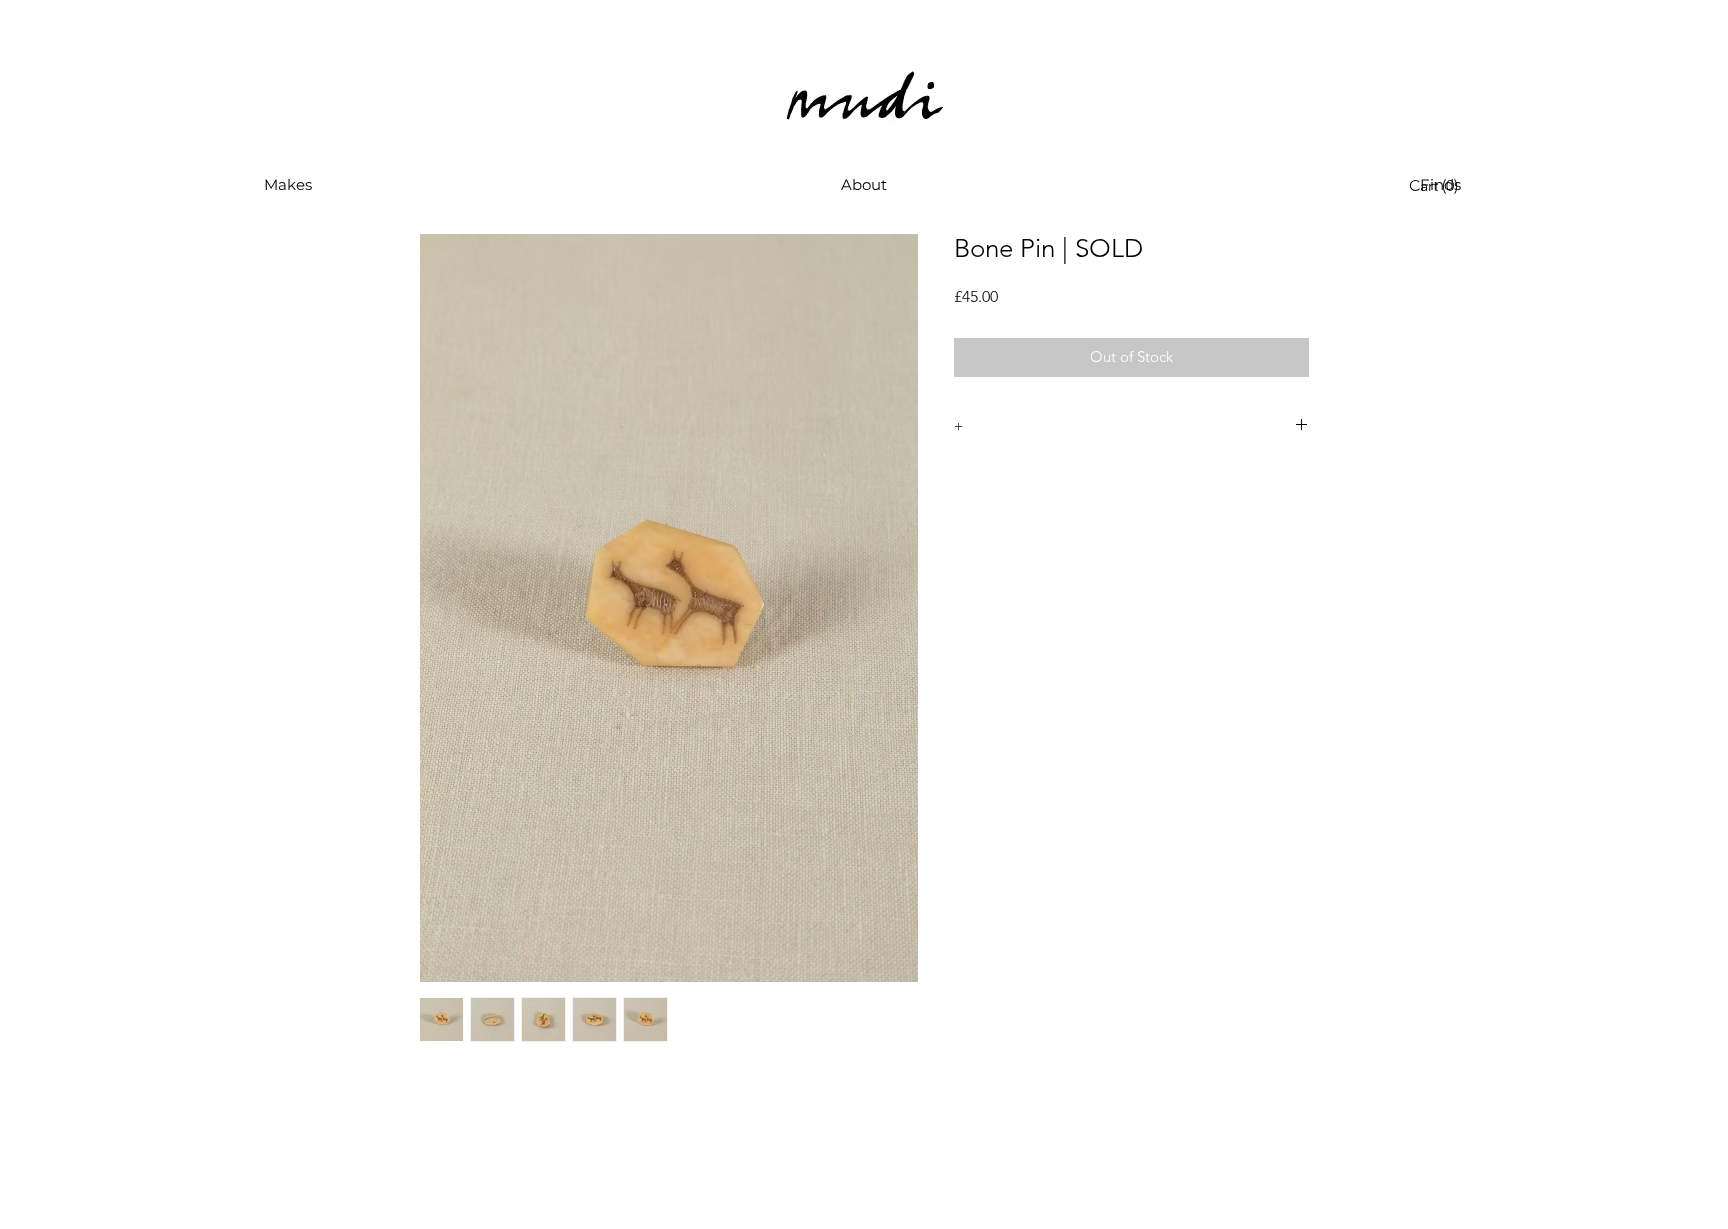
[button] (288, 185)
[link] (1438, 185)
